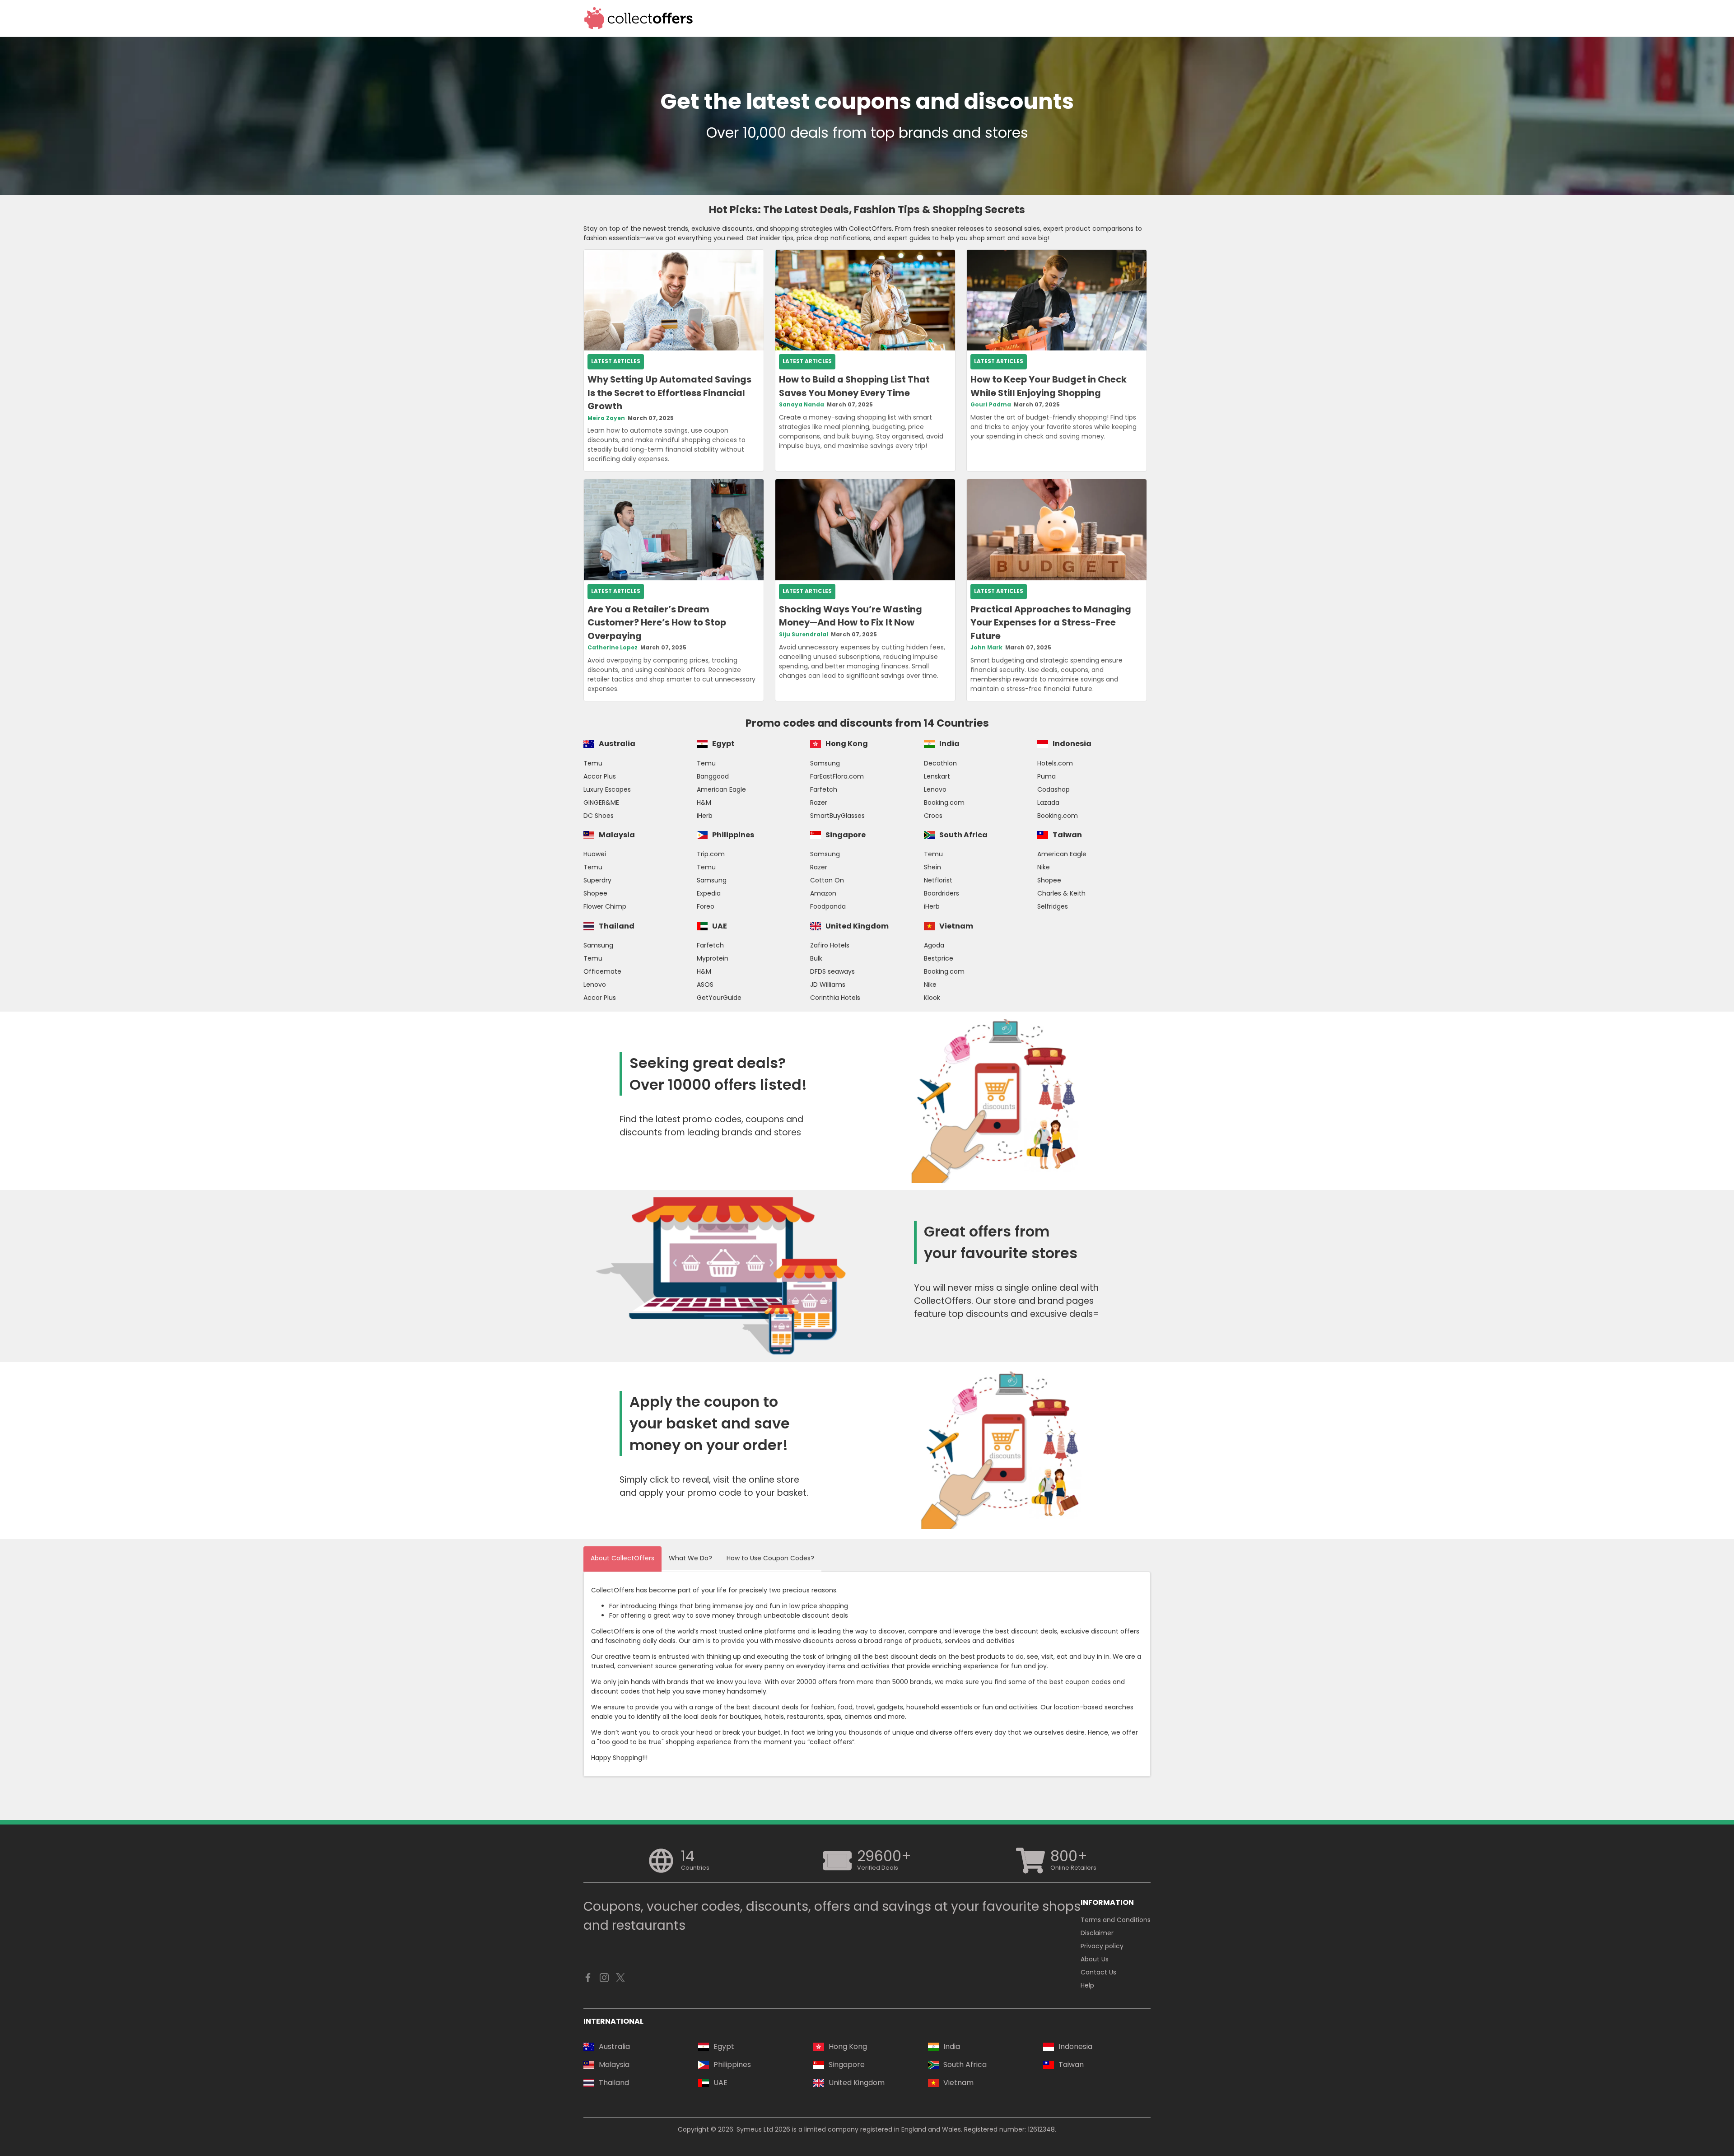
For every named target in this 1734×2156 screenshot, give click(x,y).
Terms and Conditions (1116, 1920)
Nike (1044, 867)
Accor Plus (600, 776)
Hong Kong (847, 744)
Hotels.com (1055, 763)
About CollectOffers (622, 1558)
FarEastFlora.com (837, 776)
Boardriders (942, 893)
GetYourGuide (719, 998)
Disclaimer (1097, 1933)
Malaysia (617, 835)
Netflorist (938, 880)
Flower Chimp (605, 906)
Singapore (846, 835)
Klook (932, 998)
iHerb (705, 816)
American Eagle (721, 789)
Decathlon (940, 763)
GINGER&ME (601, 803)
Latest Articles (616, 361)
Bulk (816, 958)
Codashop (1053, 789)
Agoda (934, 945)
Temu (593, 763)
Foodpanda (828, 906)
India (949, 744)
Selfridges (1053, 906)
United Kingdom (857, 926)
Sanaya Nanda (802, 405)
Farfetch (824, 789)
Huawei (595, 854)
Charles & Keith (1061, 893)
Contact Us (1098, 1972)
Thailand (617, 926)
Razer (819, 803)
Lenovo (935, 789)
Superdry (597, 880)
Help (1087, 1985)
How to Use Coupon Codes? (770, 1558)
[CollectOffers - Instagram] (604, 1980)
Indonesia (1072, 744)
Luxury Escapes (607, 789)
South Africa (963, 835)
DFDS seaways (832, 971)
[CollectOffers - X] (620, 1980)
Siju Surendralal (804, 635)
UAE (720, 926)
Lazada (1048, 803)
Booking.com (944, 803)
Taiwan (1067, 835)
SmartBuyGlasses (837, 816)
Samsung (825, 763)
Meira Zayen (606, 418)
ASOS (705, 985)
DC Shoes (599, 816)
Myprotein (713, 958)
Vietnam (956, 926)
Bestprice (939, 958)
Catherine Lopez (613, 648)
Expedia (709, 893)
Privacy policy (1102, 1946)
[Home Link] (639, 18)
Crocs (933, 816)
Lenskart (937, 776)
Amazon (823, 893)
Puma (1046, 776)
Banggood (713, 776)
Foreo (706, 906)
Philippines (733, 835)
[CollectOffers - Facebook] (588, 1980)
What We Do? (690, 1558)
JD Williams (828, 985)
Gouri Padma (991, 405)
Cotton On (827, 880)
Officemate (602, 971)
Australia (617, 744)
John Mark (986, 648)
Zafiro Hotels (830, 945)
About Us (1095, 1959)
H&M (704, 803)
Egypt (723, 744)
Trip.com (711, 854)
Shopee (595, 893)
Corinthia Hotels (835, 998)
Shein (932, 867)
